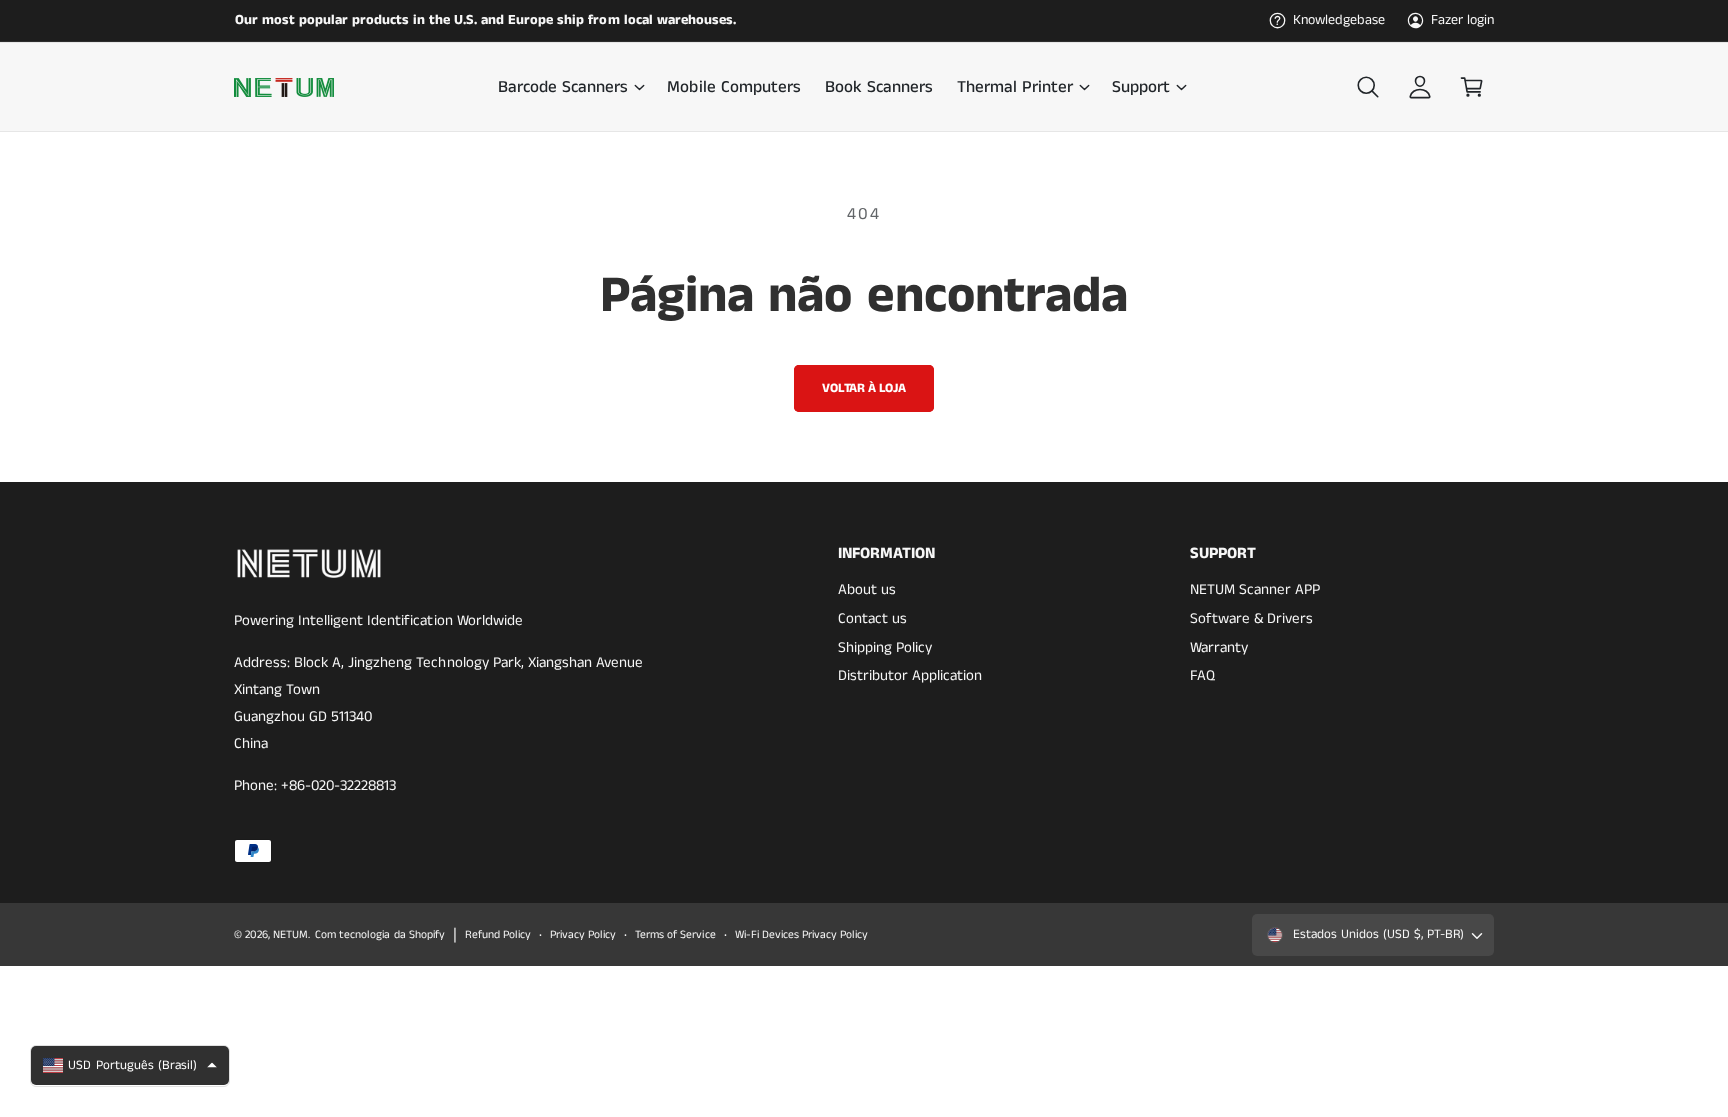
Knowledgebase (1339, 20)
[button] (570, 87)
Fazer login (1462, 20)
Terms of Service (675, 935)
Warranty (1219, 647)
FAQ (1202, 675)
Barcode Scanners (563, 87)
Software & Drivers (1251, 618)
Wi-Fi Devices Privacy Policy (801, 935)
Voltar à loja (863, 388)
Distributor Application (910, 675)
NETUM (290, 935)
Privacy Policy (583, 935)
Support (1141, 87)
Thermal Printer (1015, 87)
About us (867, 589)
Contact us (872, 618)
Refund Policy (498, 935)
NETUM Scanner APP (1255, 589)
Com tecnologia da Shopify (379, 935)
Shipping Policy (885, 647)
